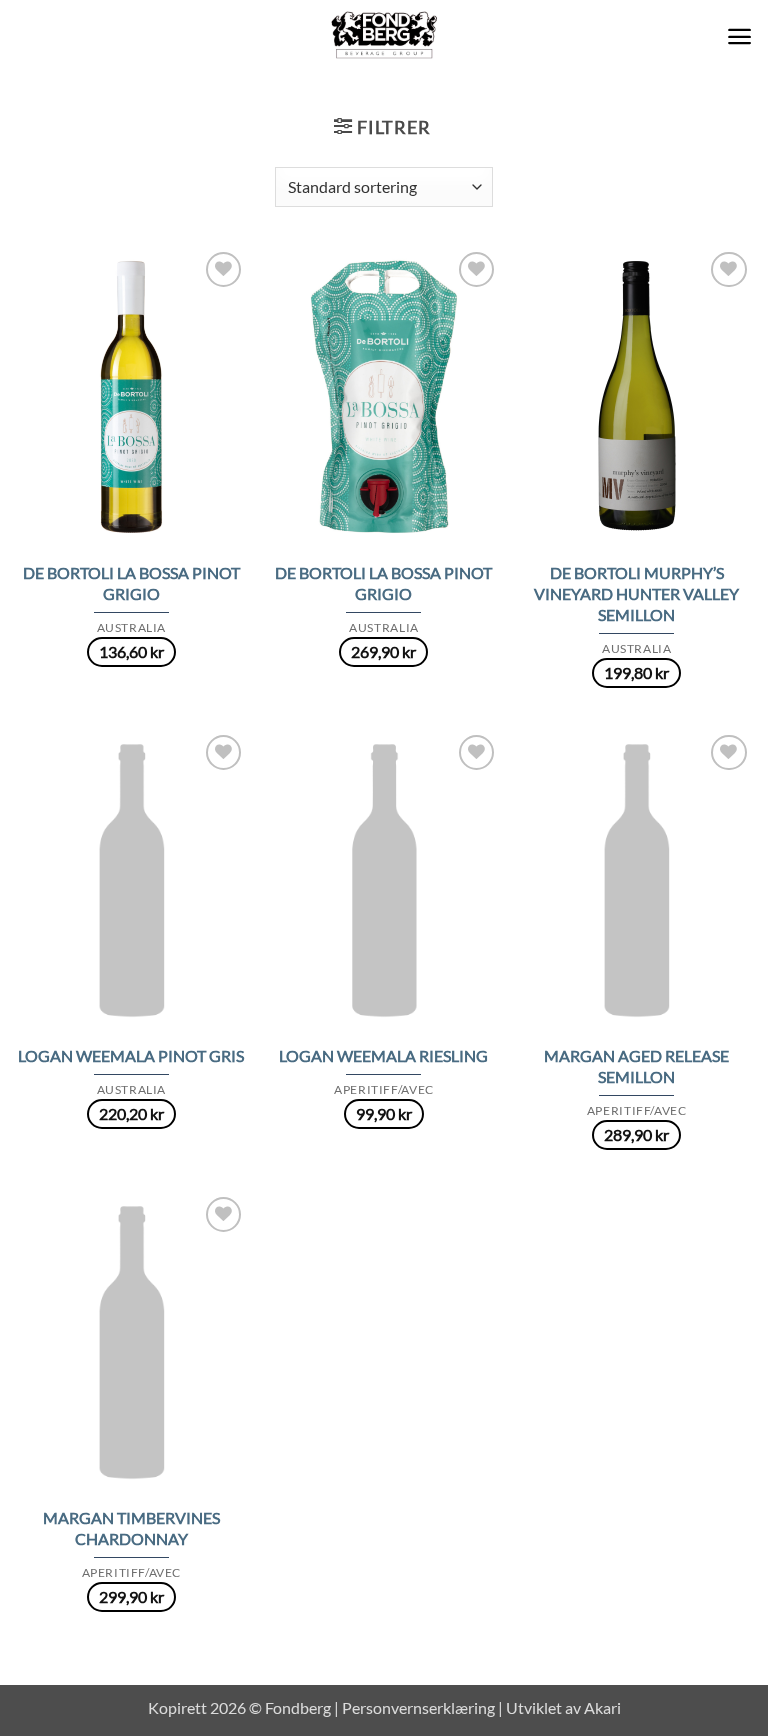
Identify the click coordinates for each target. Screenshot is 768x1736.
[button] (739, 36)
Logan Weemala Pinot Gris (131, 1055)
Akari (602, 1707)
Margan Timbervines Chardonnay (131, 1528)
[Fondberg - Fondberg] (384, 36)
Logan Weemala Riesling (383, 1055)
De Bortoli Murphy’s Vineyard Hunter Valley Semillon (636, 593)
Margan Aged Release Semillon (636, 1066)
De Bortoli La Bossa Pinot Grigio (131, 583)
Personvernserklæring (418, 1707)
